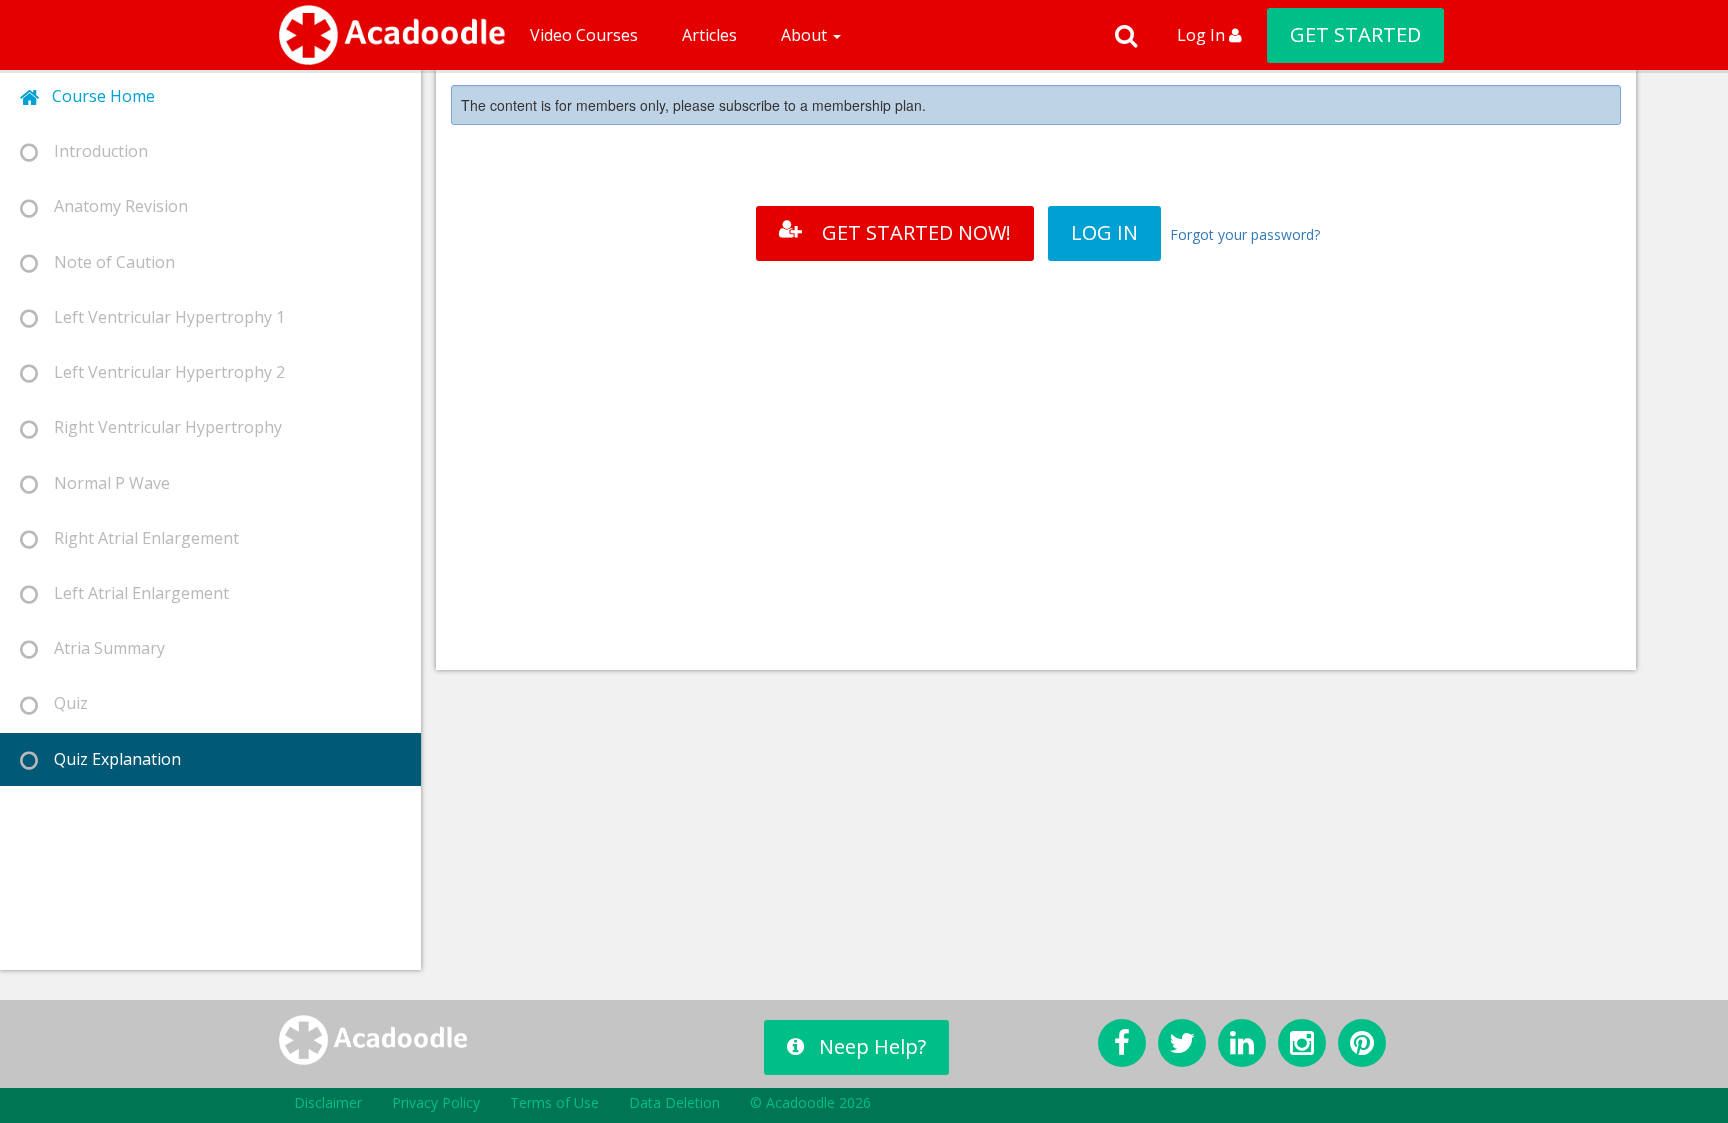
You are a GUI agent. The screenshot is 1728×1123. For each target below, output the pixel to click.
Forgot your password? (1245, 234)
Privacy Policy (436, 1102)
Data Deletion (674, 1102)
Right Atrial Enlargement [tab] (138, 538)
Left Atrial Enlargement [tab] (133, 593)
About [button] (806, 35)
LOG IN (1104, 232)
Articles (709, 35)
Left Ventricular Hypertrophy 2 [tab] (161, 372)
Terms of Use (554, 1102)
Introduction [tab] (93, 151)
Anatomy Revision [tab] (113, 206)
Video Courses (584, 35)
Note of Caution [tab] (106, 262)
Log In (1203, 35)
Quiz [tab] (63, 703)
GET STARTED (1355, 34)
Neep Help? (872, 1046)
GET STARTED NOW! (916, 232)
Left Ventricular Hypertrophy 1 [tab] (161, 317)
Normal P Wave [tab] (104, 483)
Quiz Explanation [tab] (109, 759)
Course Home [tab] (97, 96)
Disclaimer (328, 1102)
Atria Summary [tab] (101, 648)
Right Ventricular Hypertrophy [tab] (160, 427)
